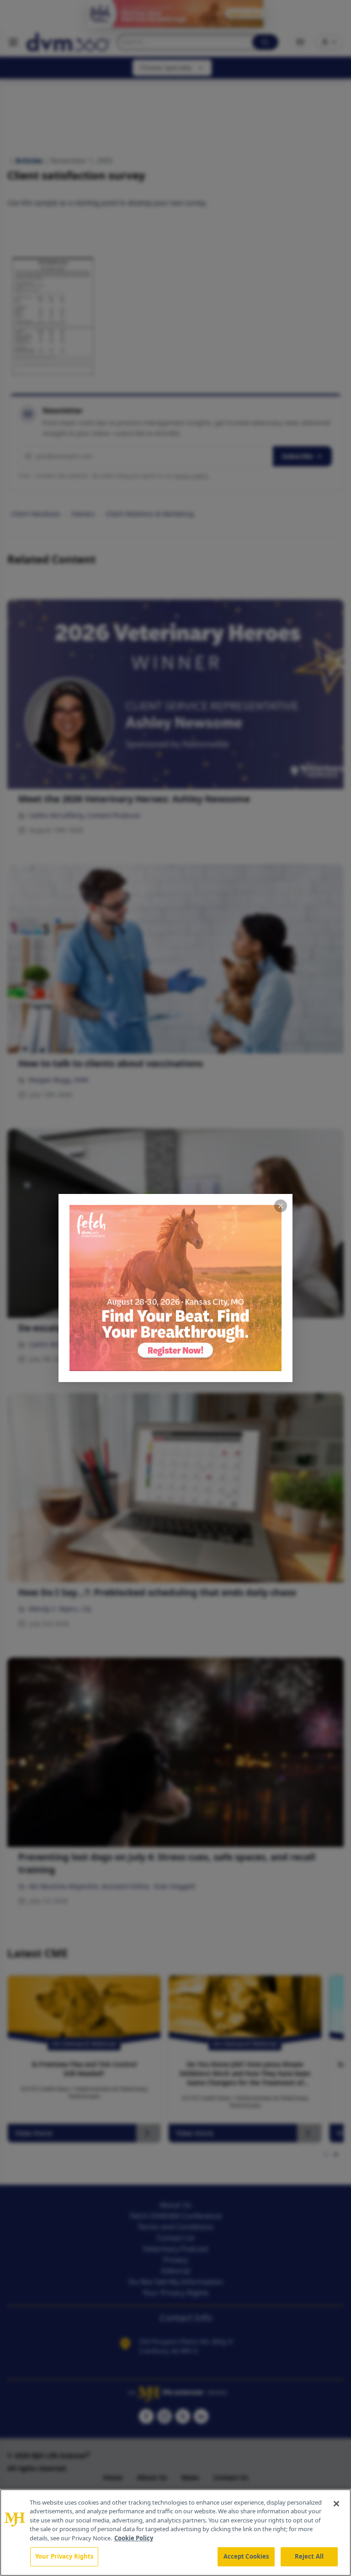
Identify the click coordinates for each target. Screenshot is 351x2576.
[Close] (336, 2504)
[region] (175, 2533)
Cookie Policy (134, 2538)
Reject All (309, 2556)
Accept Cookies (246, 2556)
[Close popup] (281, 1206)
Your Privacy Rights (64, 2556)
